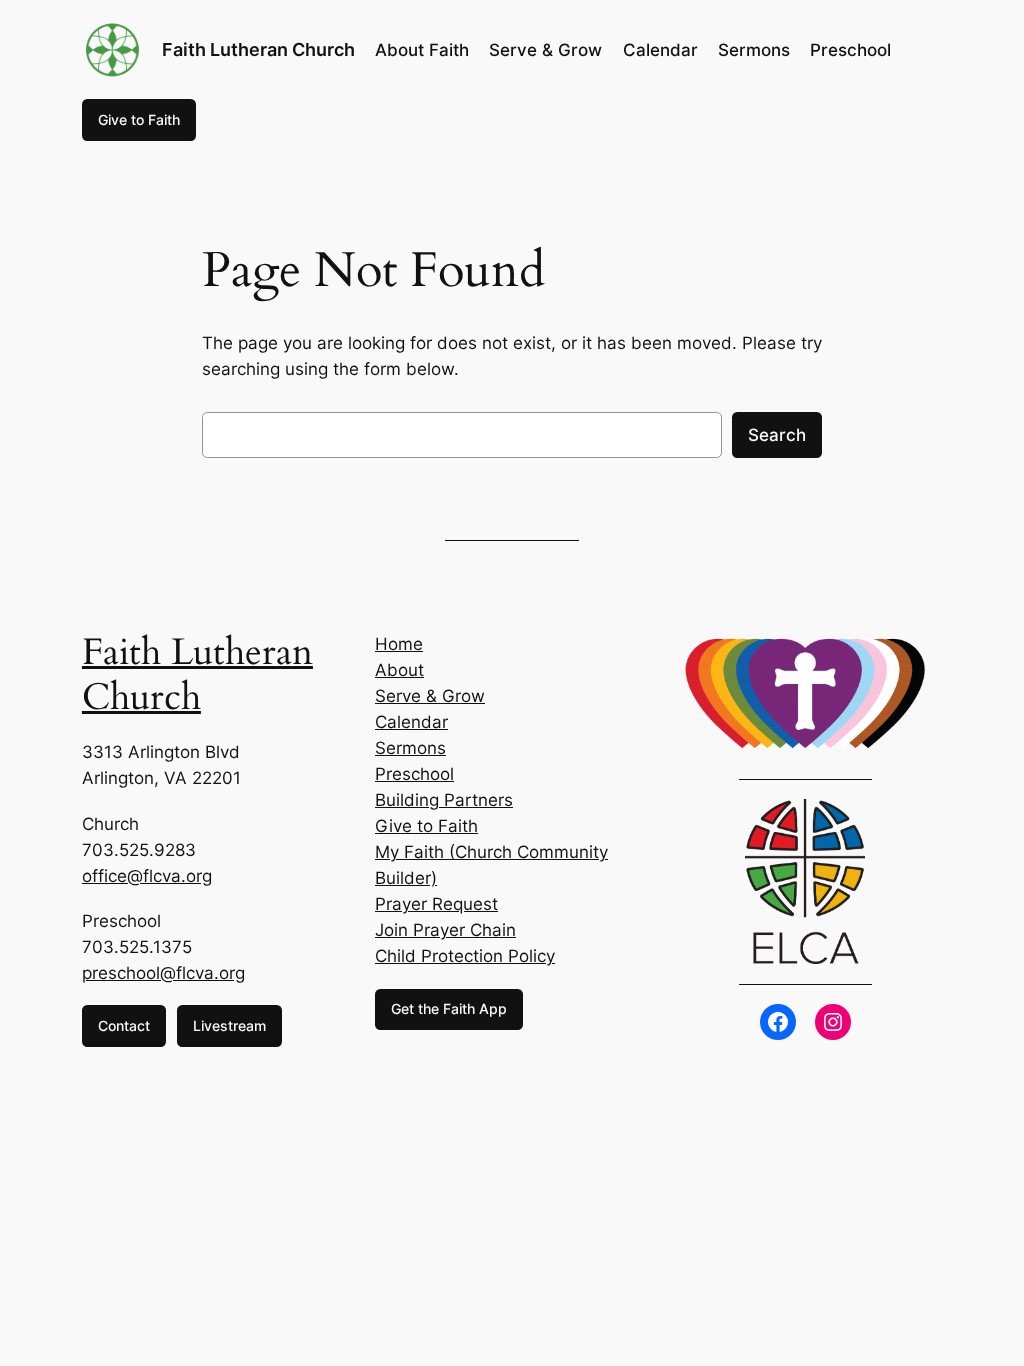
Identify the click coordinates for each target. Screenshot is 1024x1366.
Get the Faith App (449, 1008)
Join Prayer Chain (445, 930)
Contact (124, 1025)
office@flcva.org (147, 876)
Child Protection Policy (465, 956)
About (399, 670)
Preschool (414, 774)
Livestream (229, 1025)
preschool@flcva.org (163, 973)
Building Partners (444, 800)
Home (399, 644)
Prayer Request (436, 904)
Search (777, 435)
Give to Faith (139, 119)
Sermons (410, 748)
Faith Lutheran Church (258, 49)
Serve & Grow (430, 696)
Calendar (411, 722)
